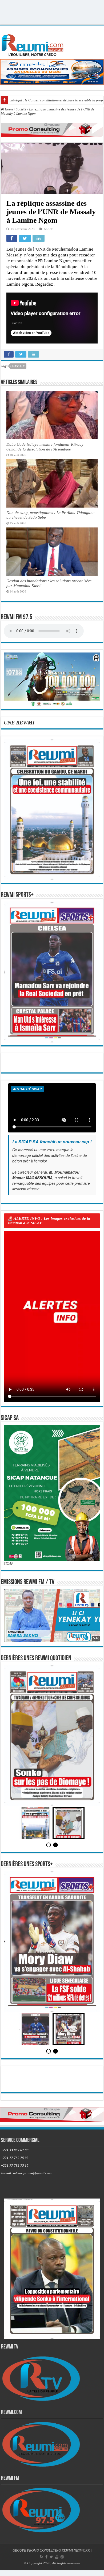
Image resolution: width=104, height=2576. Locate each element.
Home (9, 109)
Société (21, 109)
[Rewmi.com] (34, 44)
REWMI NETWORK (76, 2569)
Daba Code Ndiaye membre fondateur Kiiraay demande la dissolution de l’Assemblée (45, 447)
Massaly (18, 366)
